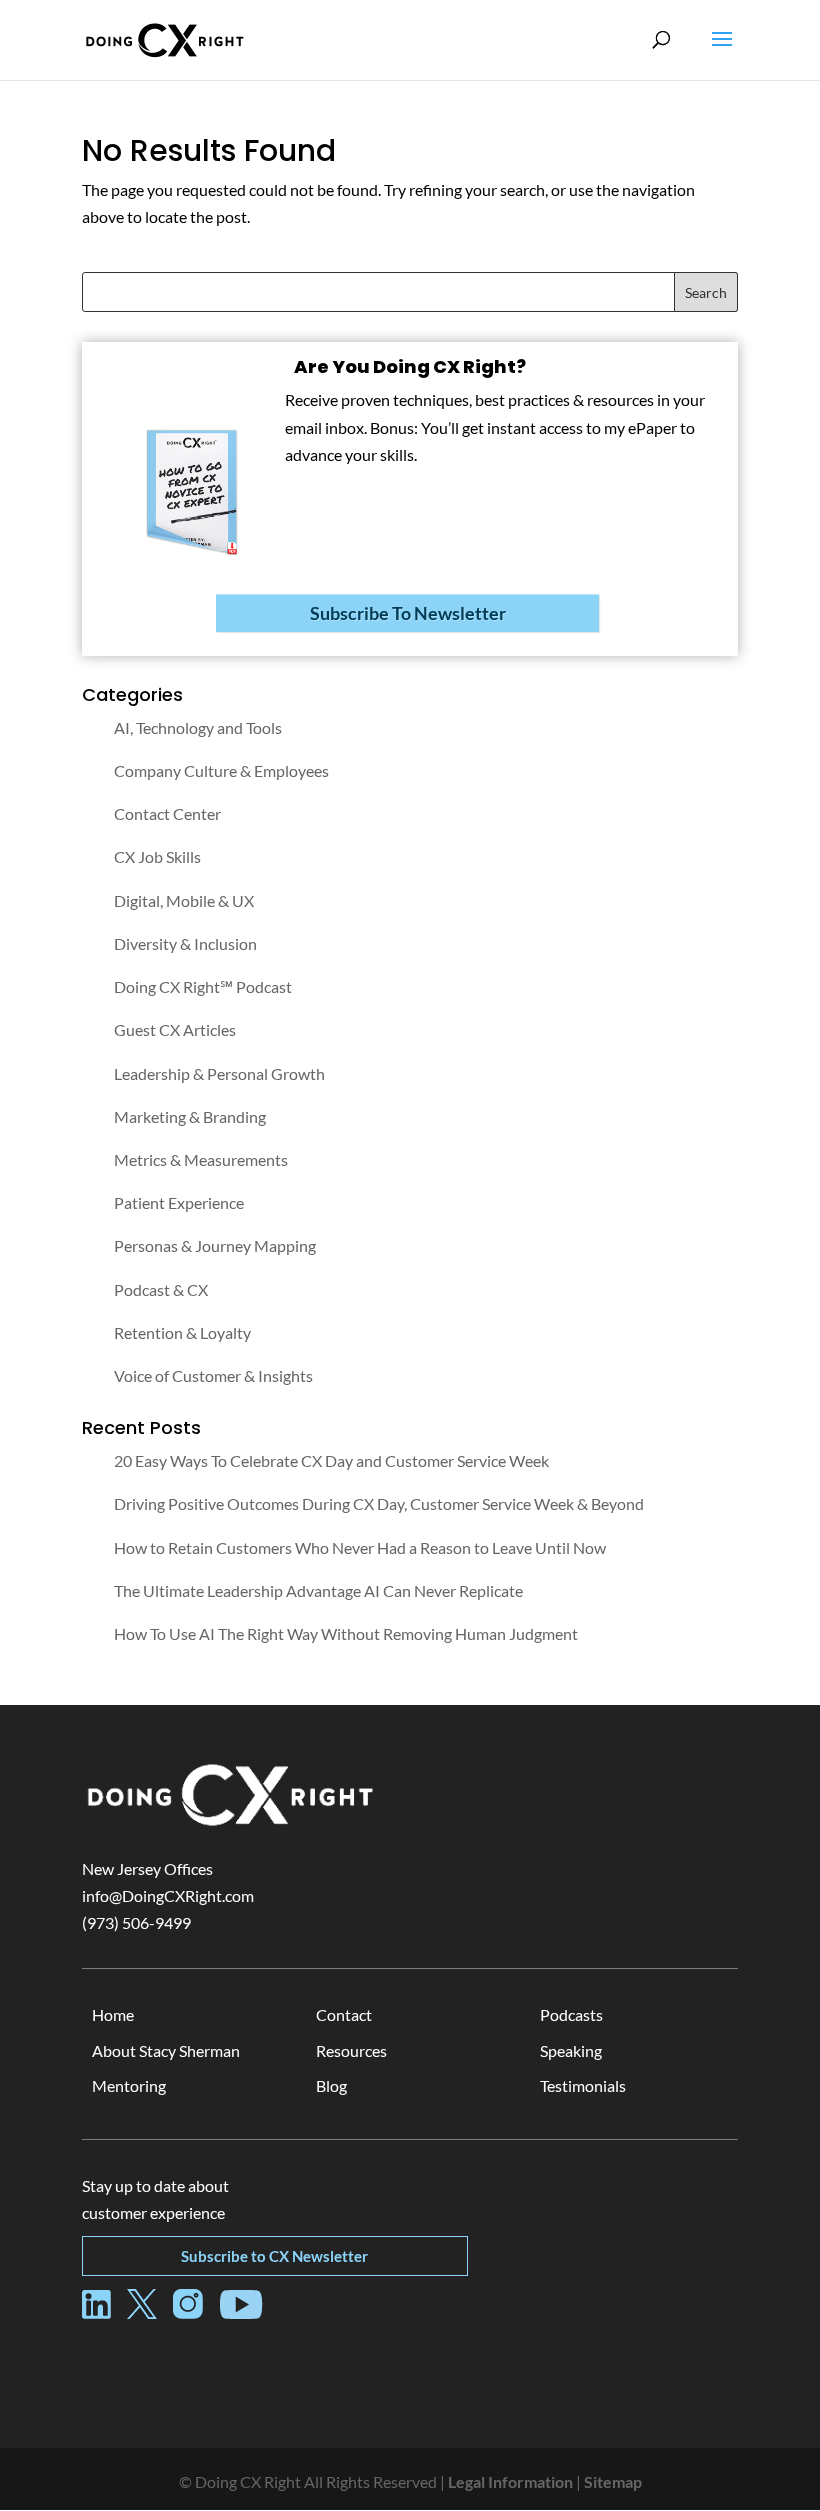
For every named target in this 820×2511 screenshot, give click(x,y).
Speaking (571, 2050)
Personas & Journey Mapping (215, 1245)
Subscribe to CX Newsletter (274, 2256)
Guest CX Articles (175, 1029)
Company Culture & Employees (221, 770)
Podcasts (571, 2014)
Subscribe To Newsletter (408, 613)
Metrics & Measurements (201, 1159)
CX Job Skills (157, 856)
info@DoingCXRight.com (168, 1895)
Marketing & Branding (190, 1116)
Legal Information (510, 2481)
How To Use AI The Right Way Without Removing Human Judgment (346, 1633)
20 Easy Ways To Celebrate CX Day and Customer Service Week (331, 1460)
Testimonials (583, 2085)
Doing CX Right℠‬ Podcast (203, 986)
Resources (351, 2050)
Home (113, 2014)
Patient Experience (179, 1202)
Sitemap (613, 2481)
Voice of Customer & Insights (213, 1375)
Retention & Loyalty (182, 1332)
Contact (344, 2014)
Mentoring (129, 2085)
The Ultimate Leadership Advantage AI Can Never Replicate (318, 1590)
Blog (331, 2085)
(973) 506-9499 (136, 1922)
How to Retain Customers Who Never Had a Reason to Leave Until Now (360, 1547)
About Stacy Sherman (166, 2050)
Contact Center (167, 813)
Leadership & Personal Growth (219, 1073)
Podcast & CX (161, 1289)
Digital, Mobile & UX (184, 900)
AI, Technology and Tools (198, 727)
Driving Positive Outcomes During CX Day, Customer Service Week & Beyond (379, 1503)
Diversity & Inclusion (185, 943)
